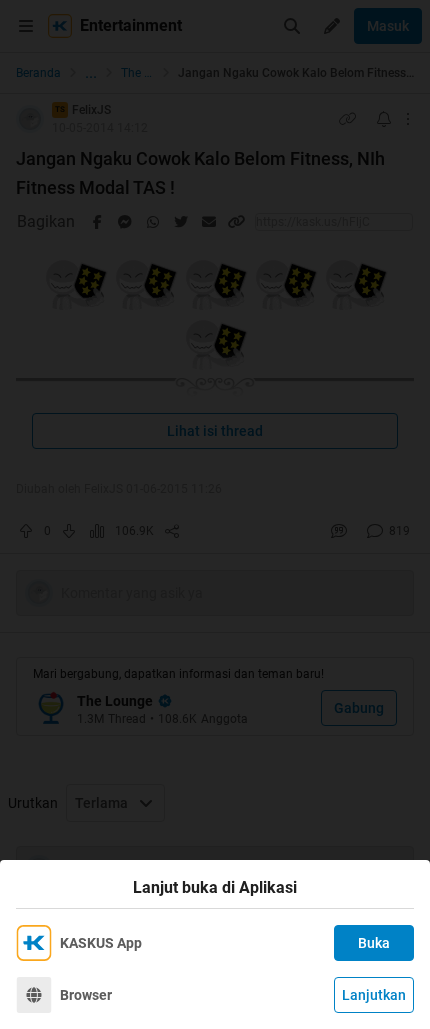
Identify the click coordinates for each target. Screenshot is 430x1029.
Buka (374, 943)
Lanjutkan (374, 995)
